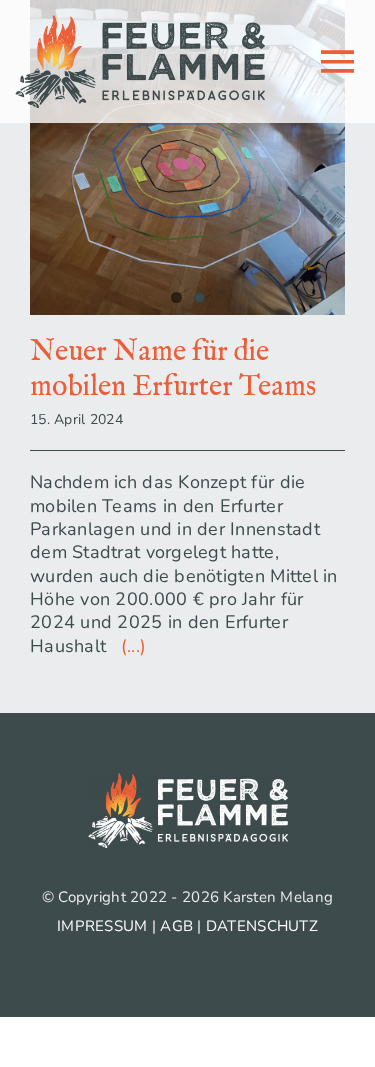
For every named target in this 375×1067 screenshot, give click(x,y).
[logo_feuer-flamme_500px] (140, 24)
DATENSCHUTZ (262, 926)
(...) (128, 646)
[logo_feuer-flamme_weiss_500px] (188, 782)
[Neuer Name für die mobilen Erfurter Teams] (187, 157)
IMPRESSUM (102, 926)
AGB (176, 926)
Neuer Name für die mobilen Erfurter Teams (173, 369)
